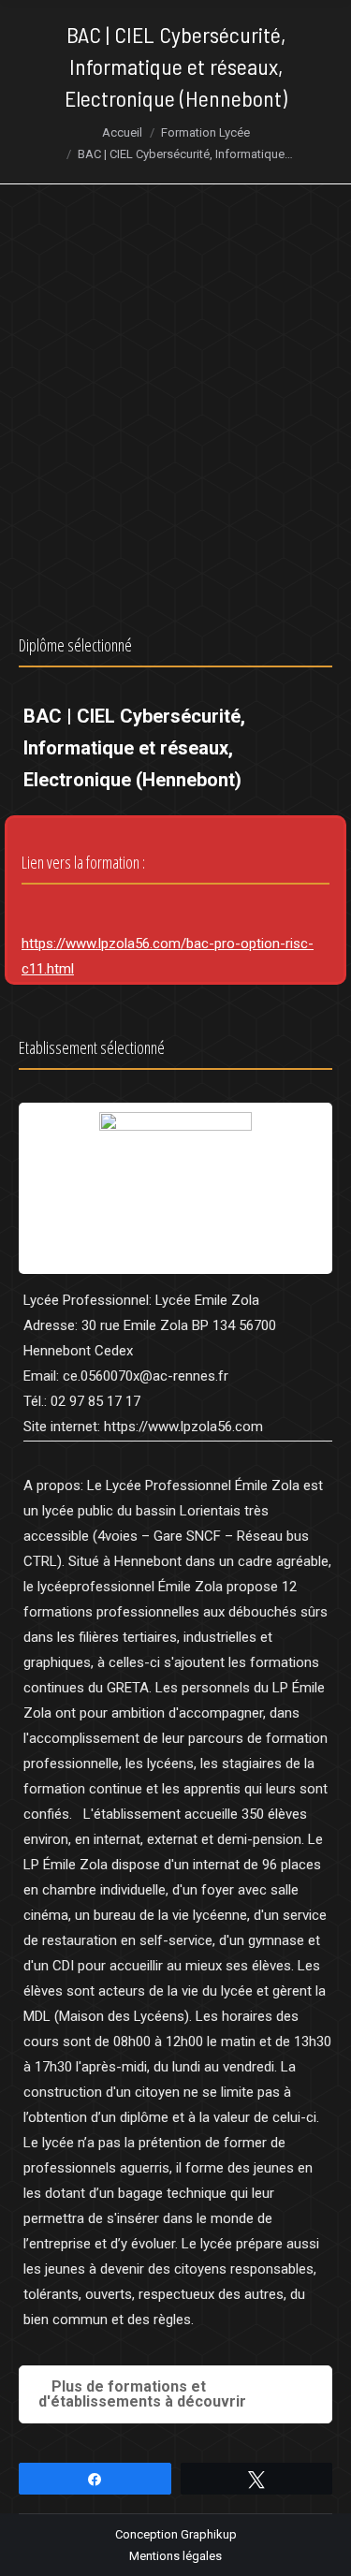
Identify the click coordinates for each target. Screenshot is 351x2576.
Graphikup (209, 2534)
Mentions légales (175, 2556)
